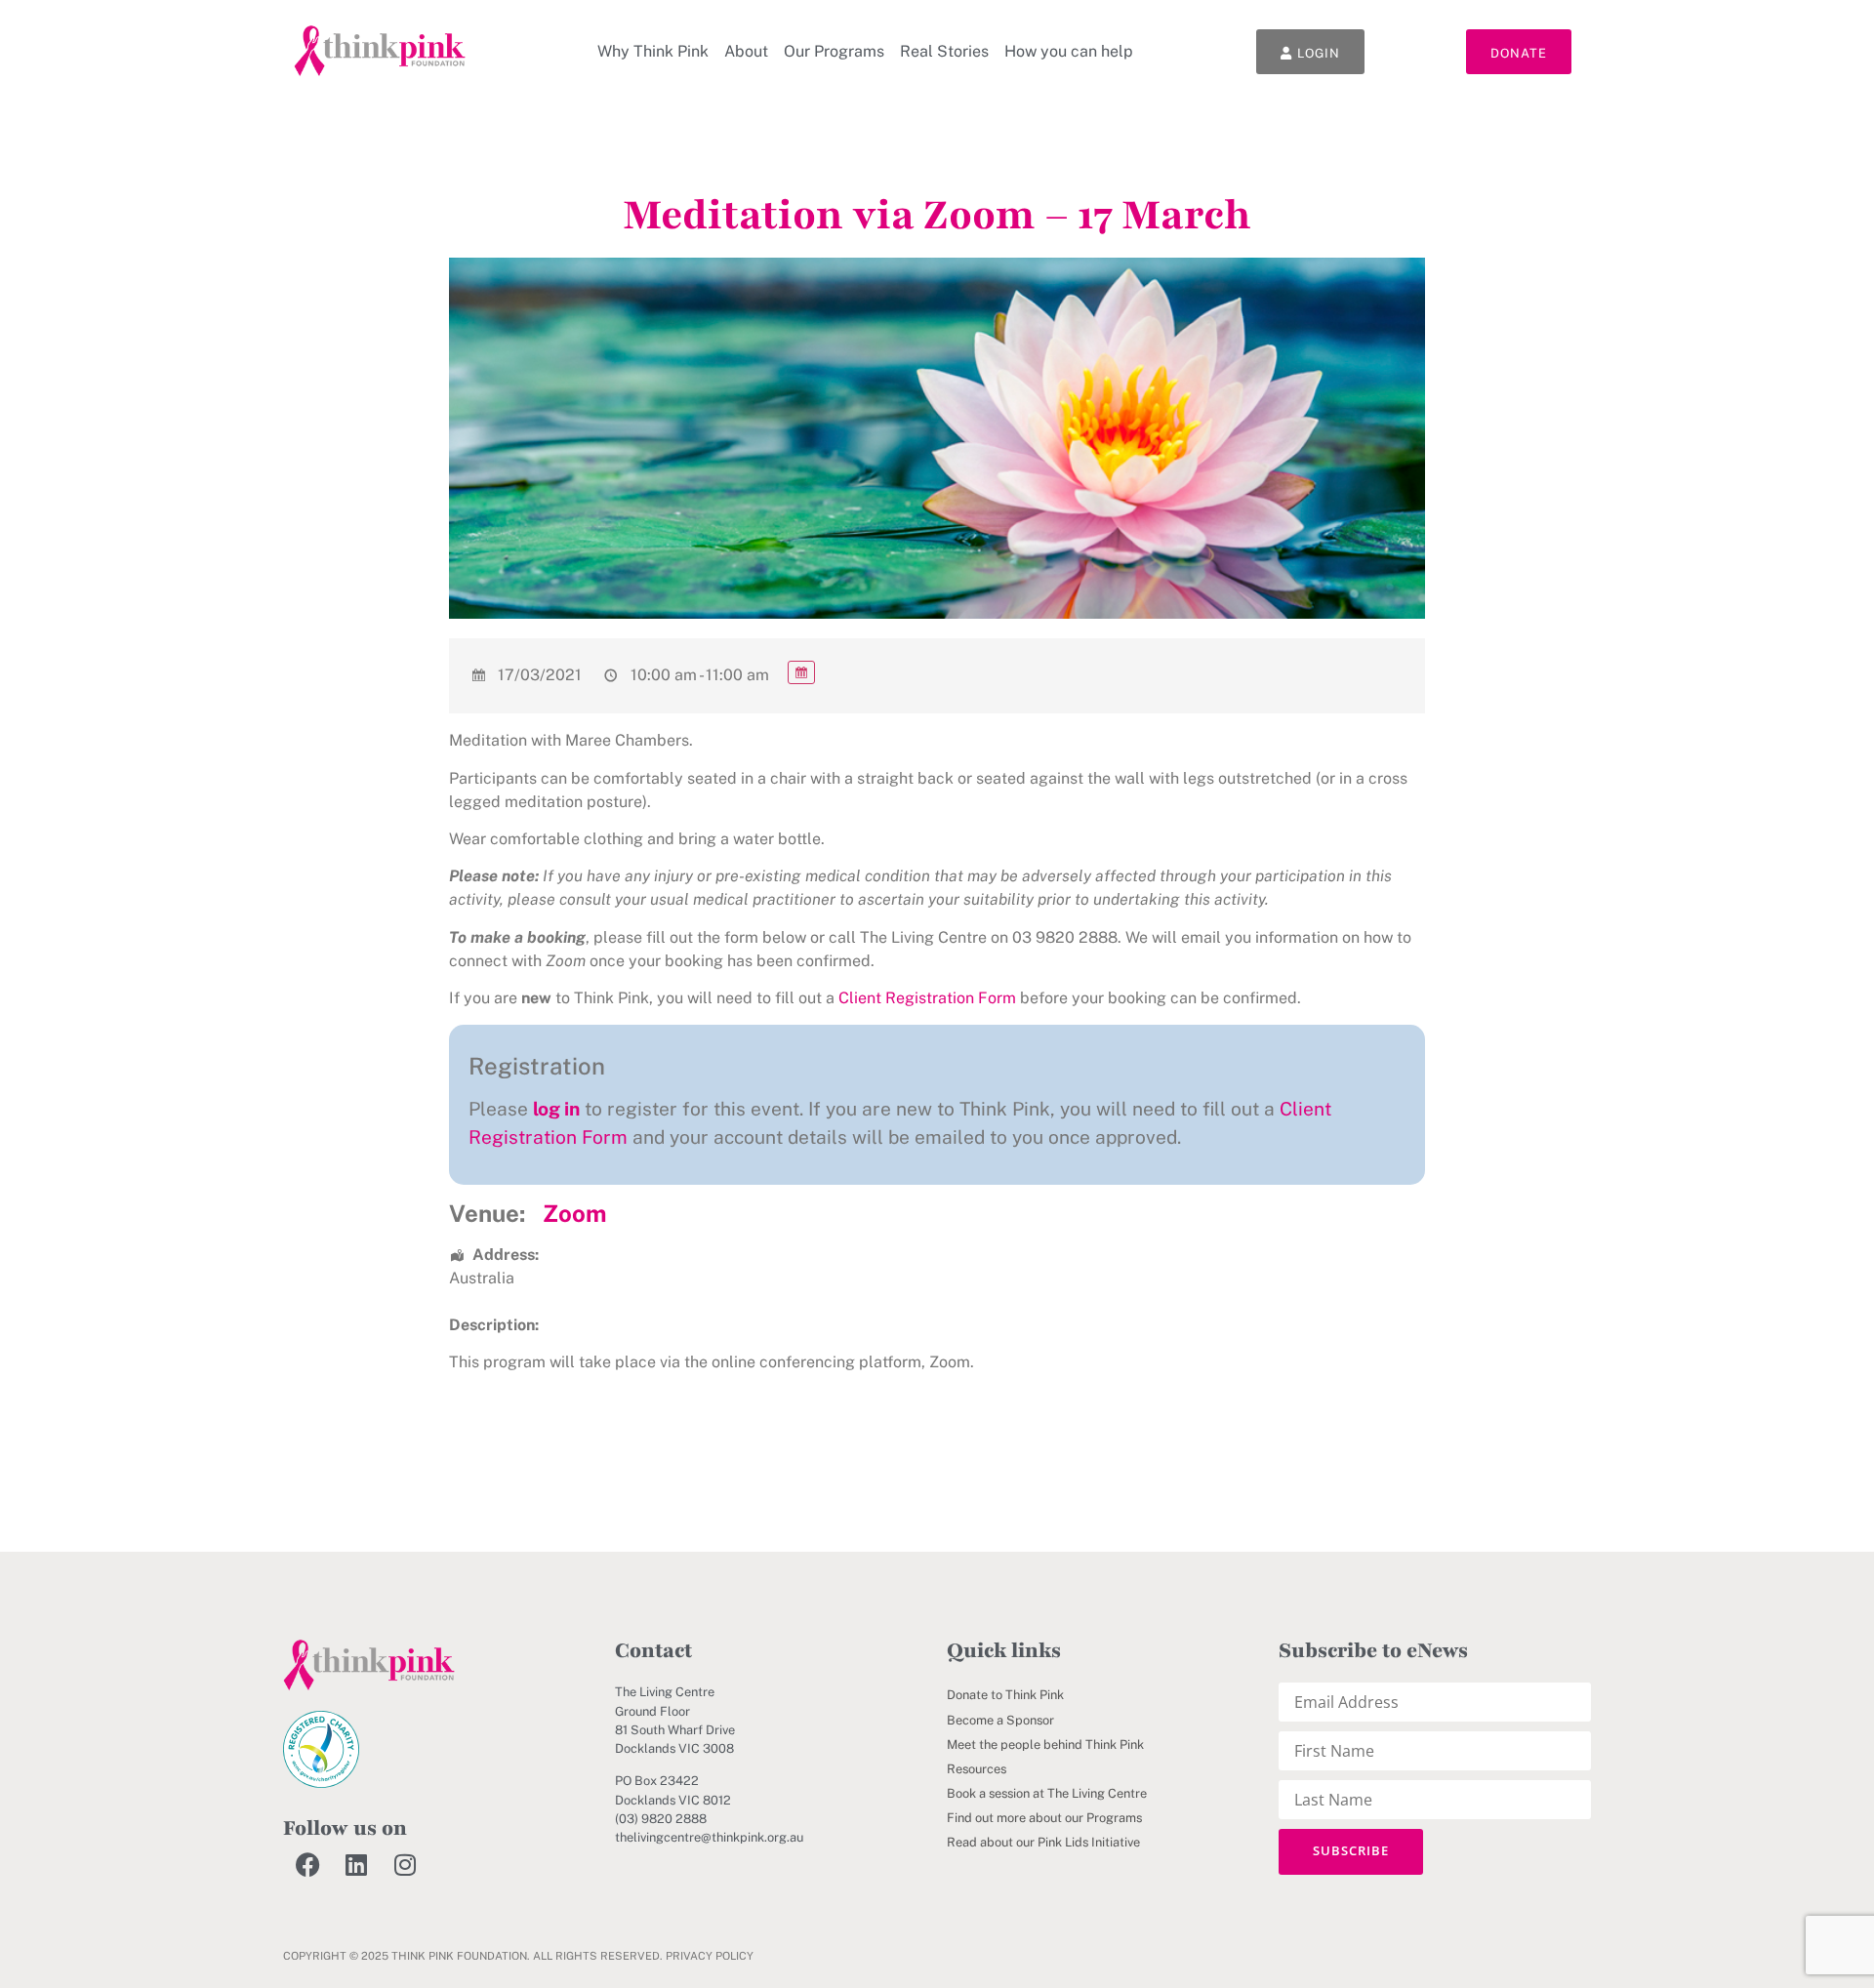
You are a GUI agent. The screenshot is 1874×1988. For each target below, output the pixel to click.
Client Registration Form (927, 998)
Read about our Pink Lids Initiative (1043, 1842)
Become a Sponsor (1000, 1720)
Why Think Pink (653, 51)
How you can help (1069, 51)
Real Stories (944, 51)
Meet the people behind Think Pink (1045, 1745)
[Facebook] (307, 1865)
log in (556, 1109)
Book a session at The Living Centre (1047, 1793)
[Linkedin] (356, 1865)
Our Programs (834, 51)
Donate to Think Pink (1005, 1695)
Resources (977, 1769)
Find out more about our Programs (1044, 1818)
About (746, 51)
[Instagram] (405, 1865)
